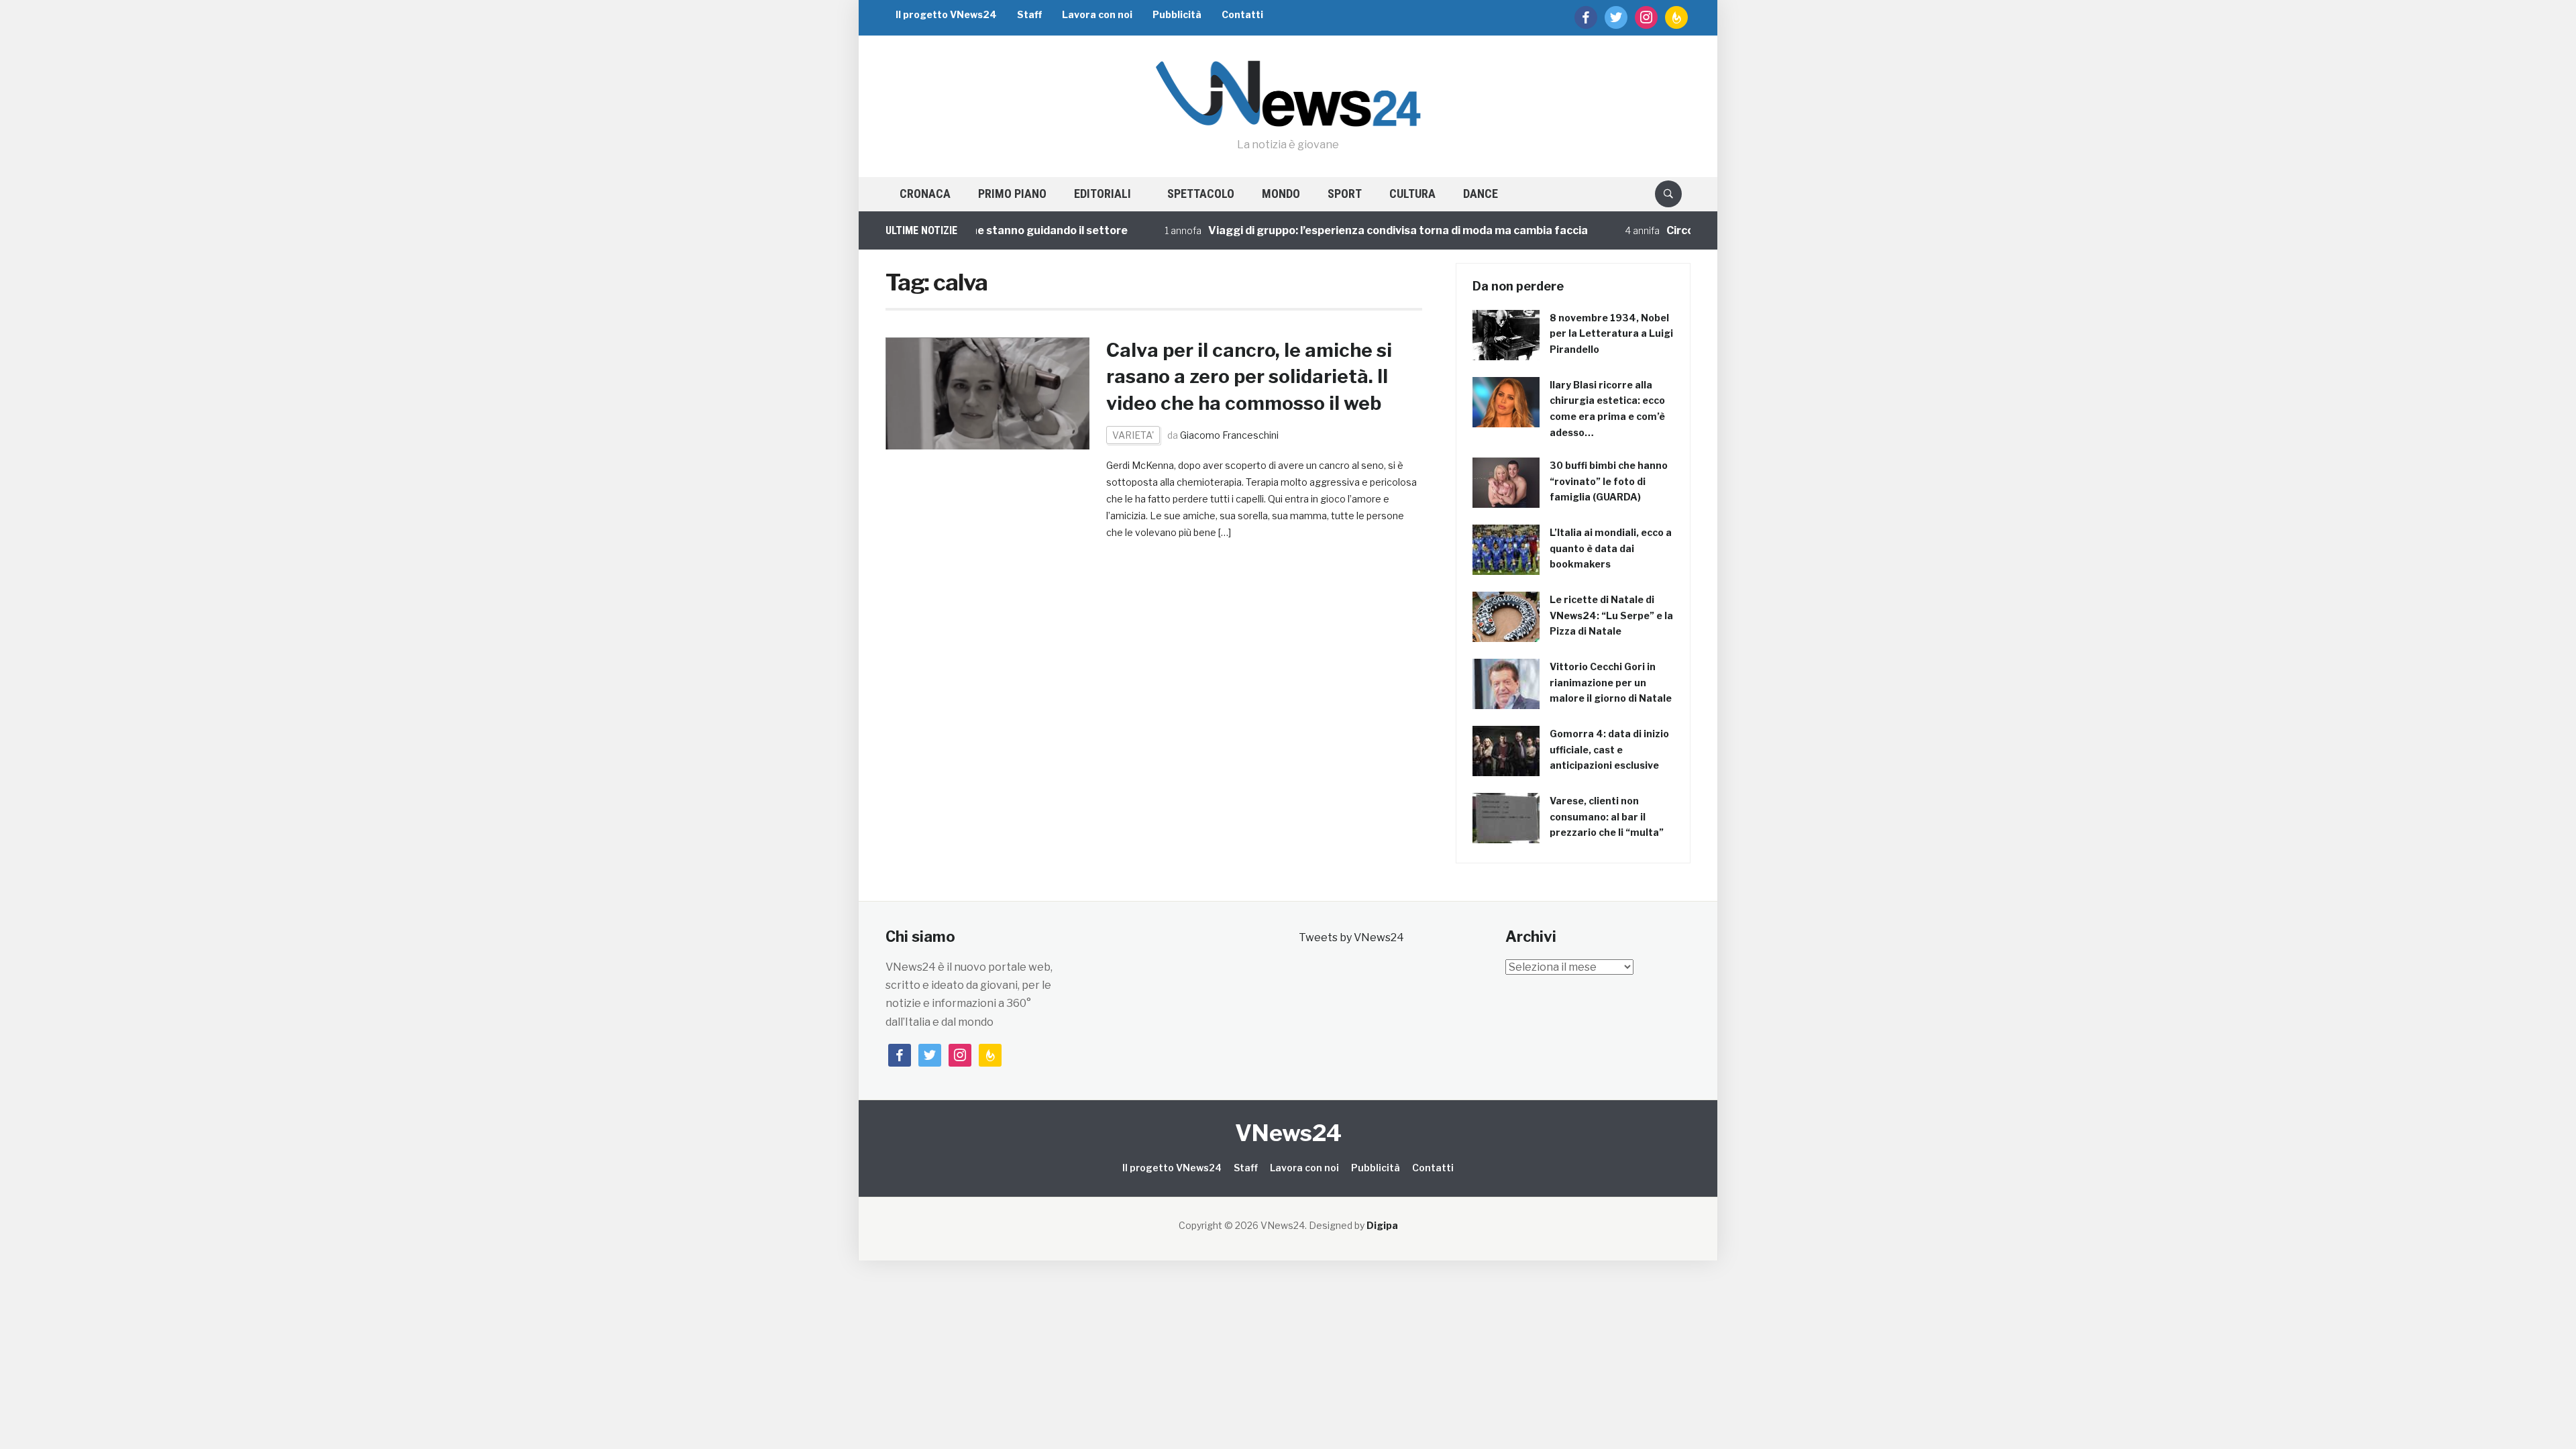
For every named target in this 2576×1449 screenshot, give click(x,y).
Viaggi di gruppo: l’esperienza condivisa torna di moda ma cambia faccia (1350, 230)
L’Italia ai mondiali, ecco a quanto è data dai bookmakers (1611, 548)
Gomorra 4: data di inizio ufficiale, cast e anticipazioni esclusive (1609, 750)
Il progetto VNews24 (946, 14)
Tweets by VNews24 (1351, 937)
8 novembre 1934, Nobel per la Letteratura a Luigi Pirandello (1611, 334)
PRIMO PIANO (1012, 194)
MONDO (1281, 194)
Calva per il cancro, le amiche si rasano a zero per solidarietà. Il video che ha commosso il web (1249, 376)
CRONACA (925, 194)
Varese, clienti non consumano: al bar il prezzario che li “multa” (1607, 817)
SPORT (1345, 194)
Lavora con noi (1097, 14)
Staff (1029, 14)
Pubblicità (1177, 14)
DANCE (1481, 194)
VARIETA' (1133, 435)
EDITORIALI (1103, 194)
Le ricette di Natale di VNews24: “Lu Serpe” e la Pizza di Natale (1611, 615)
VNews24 (1288, 1133)
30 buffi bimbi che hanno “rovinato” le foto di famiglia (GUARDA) (1609, 481)
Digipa (1382, 1225)
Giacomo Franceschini (1229, 435)
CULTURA (1412, 194)
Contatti (1242, 14)
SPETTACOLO (1201, 194)
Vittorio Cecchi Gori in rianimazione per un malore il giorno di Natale (1611, 683)
